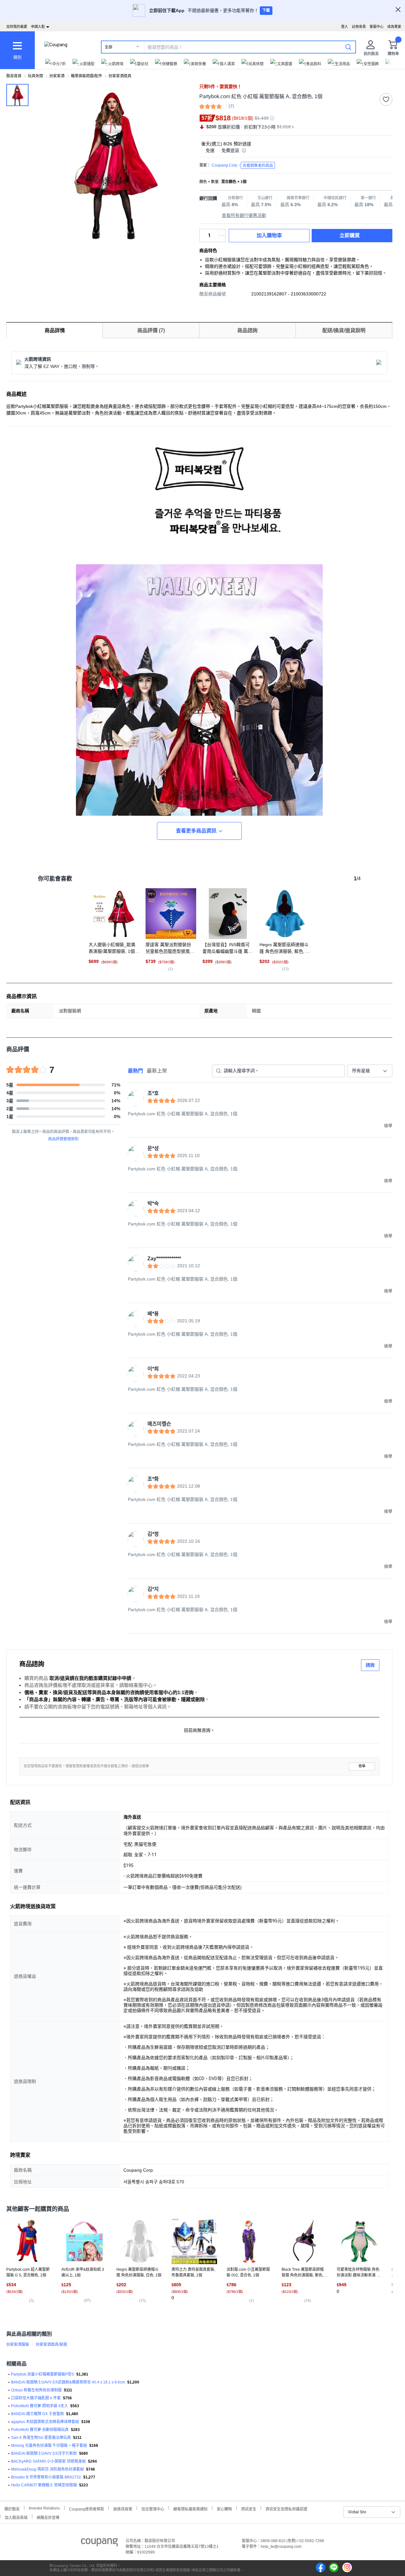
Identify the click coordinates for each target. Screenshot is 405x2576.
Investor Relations (44, 2508)
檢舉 (362, 1766)
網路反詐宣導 (48, 2517)
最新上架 (157, 1071)
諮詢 (370, 1665)
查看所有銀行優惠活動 (244, 215)
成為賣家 (394, 27)
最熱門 (135, 1071)
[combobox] (370, 1071)
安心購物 (224, 2508)
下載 (266, 10)
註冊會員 (359, 27)
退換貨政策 (123, 2508)
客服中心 (377, 27)
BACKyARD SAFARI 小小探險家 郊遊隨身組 (48, 2461)
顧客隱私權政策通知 (190, 2508)
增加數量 (222, 239)
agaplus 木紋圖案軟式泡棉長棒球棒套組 (45, 2422)
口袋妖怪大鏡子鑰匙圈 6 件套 (36, 2398)
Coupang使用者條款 (87, 2508)
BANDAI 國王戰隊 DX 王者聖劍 (37, 2414)
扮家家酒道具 (120, 76)
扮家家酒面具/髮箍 (51, 2345)
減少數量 (222, 232)
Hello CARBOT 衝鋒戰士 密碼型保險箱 (44, 2485)
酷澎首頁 (14, 76)
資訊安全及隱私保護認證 (286, 2508)
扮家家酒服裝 (18, 2345)
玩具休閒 (35, 76)
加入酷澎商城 (16, 2517)
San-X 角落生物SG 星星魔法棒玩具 (41, 2438)
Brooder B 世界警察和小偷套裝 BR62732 (46, 2477)
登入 (345, 27)
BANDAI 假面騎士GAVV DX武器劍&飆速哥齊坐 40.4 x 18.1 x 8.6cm (68, 2382)
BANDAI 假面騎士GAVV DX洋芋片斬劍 (44, 2453)
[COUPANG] (100, 2543)
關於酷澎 (12, 2508)
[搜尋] (348, 47)
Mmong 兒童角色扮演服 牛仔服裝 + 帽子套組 (49, 2446)
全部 (109, 47)
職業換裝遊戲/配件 (87, 76)
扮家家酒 (57, 76)
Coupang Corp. (242, 165)
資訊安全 (249, 2508)
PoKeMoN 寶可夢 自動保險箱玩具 (40, 2430)
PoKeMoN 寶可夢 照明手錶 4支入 (40, 2406)
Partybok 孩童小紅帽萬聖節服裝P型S (43, 2374)
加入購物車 (269, 235)
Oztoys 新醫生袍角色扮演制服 (36, 2390)
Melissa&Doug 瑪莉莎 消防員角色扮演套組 (47, 2469)
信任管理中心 (153, 2508)
